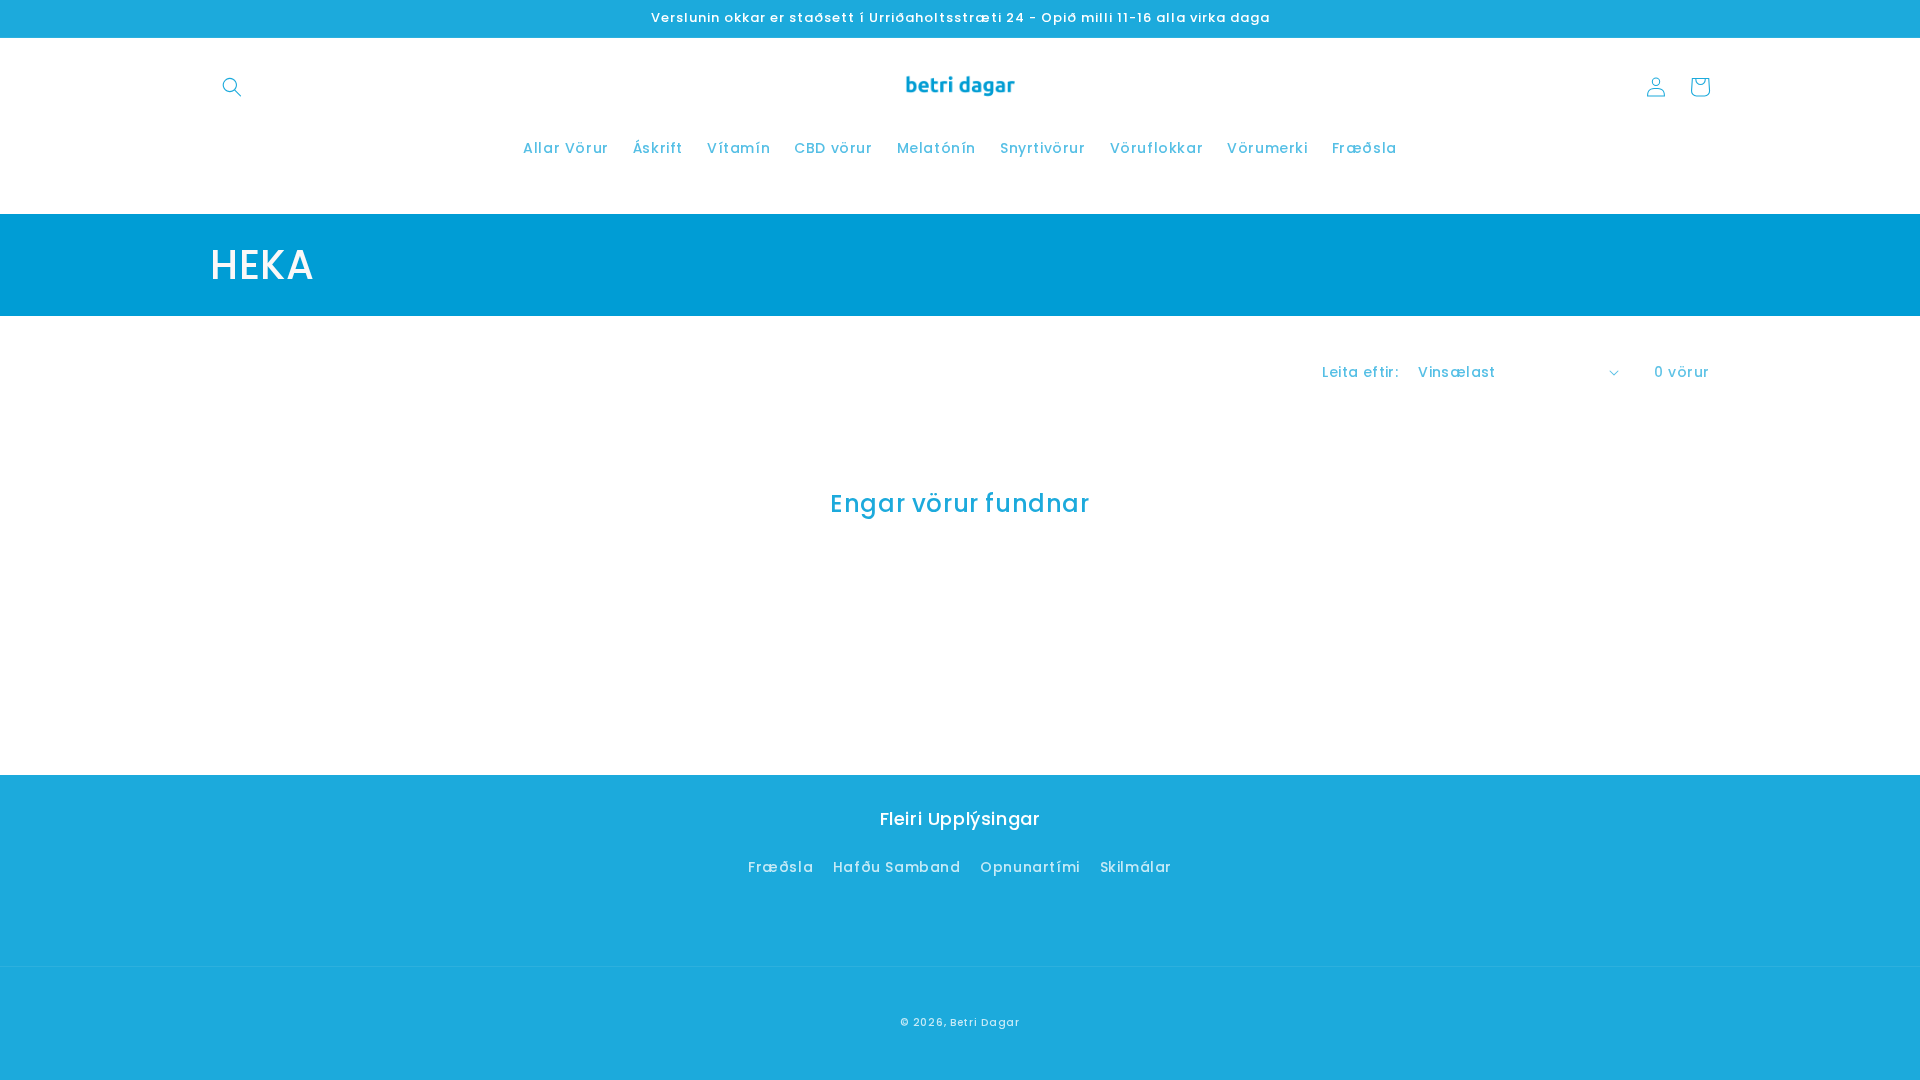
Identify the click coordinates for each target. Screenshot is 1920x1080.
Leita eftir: (1360, 372)
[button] (232, 87)
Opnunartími (1030, 867)
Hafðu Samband (897, 867)
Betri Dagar (985, 1022)
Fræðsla (780, 867)
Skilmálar (1136, 867)
